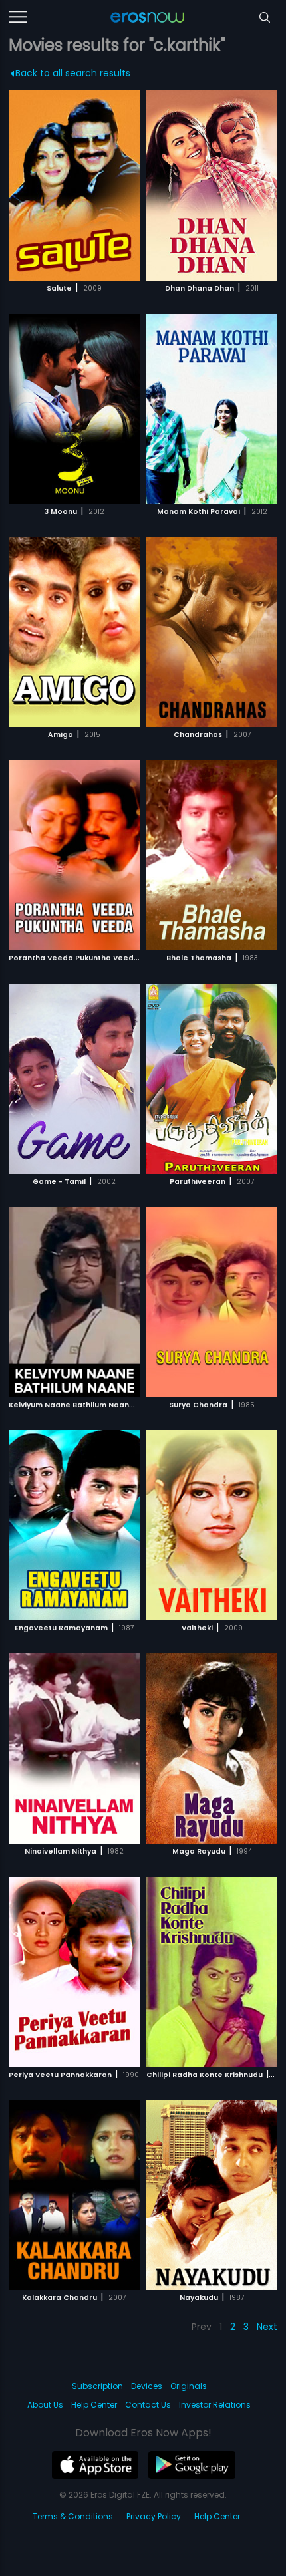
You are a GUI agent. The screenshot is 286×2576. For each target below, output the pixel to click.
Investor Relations (215, 2405)
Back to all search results (73, 73)
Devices (147, 2386)
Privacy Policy (154, 2516)
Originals (189, 2386)
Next (267, 2327)
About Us (45, 2405)
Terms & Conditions (73, 2516)
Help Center (94, 2405)
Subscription (97, 2386)
